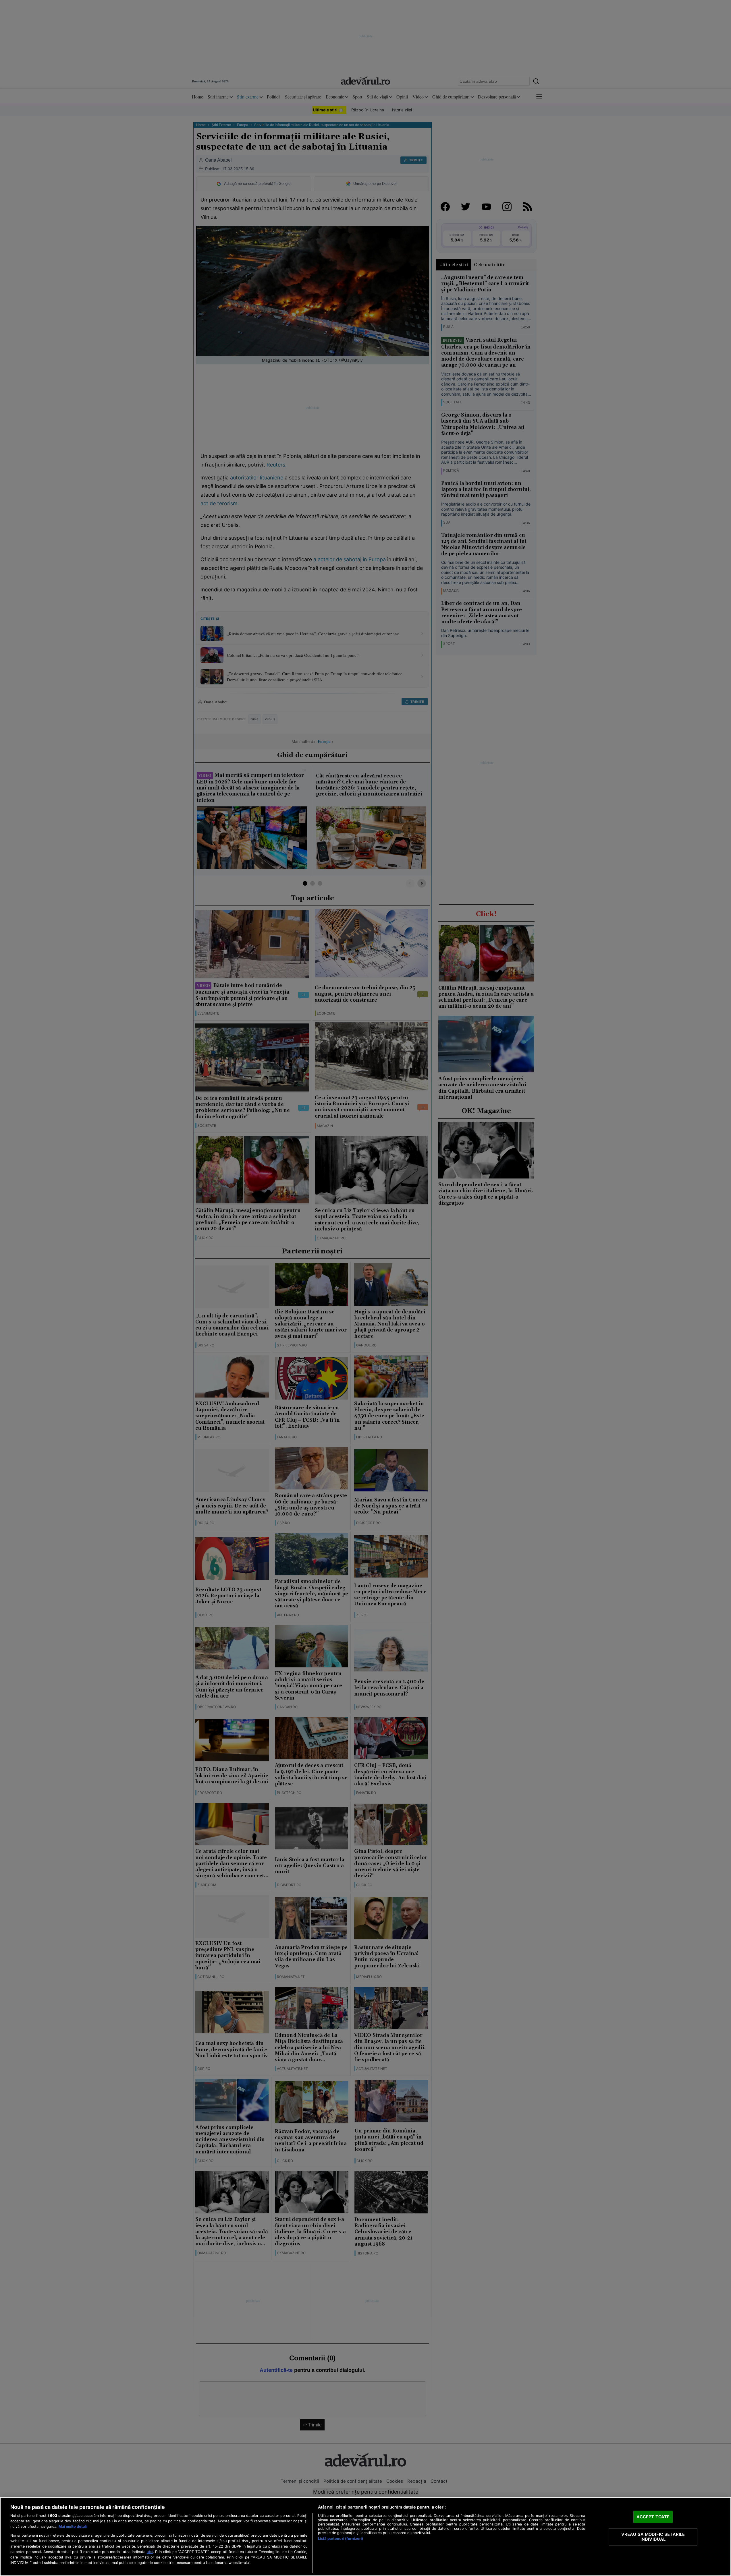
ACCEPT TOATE (653, 2517)
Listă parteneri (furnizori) (341, 2539)
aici (150, 2552)
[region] (365, 2537)
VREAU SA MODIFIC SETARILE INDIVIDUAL (653, 2537)
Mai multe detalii (73, 2526)
